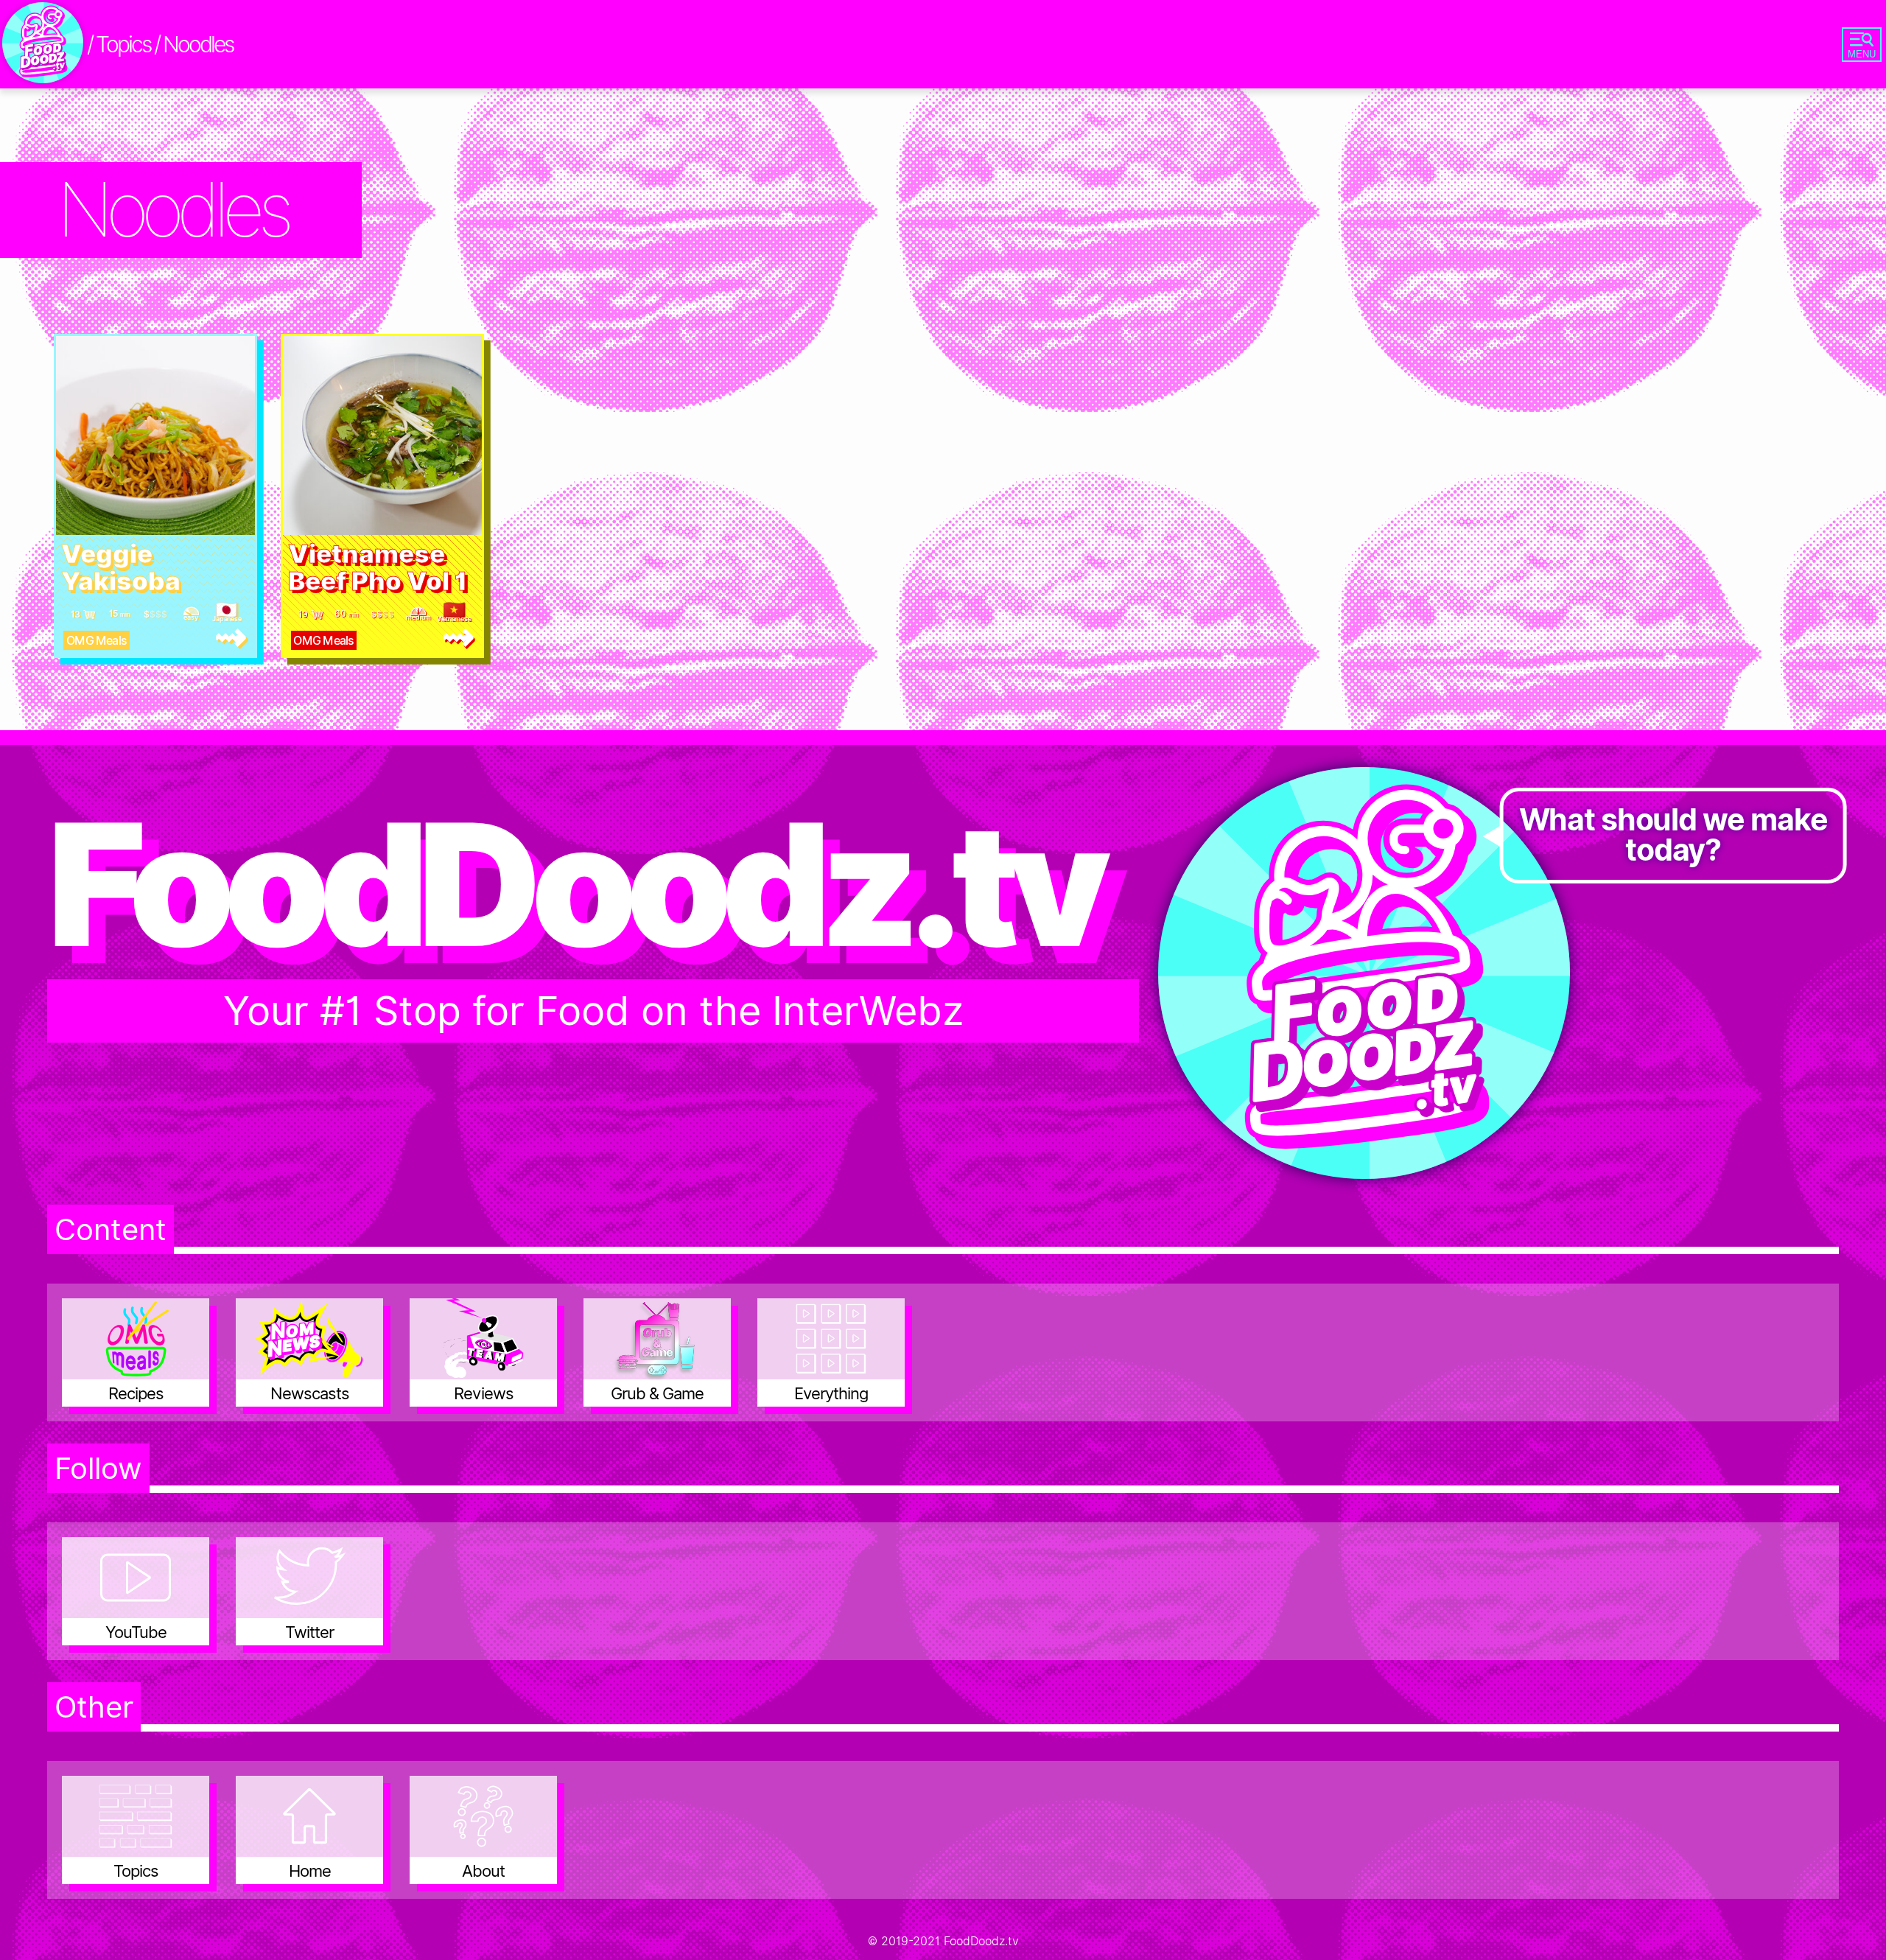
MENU (1862, 54)
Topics (123, 44)
